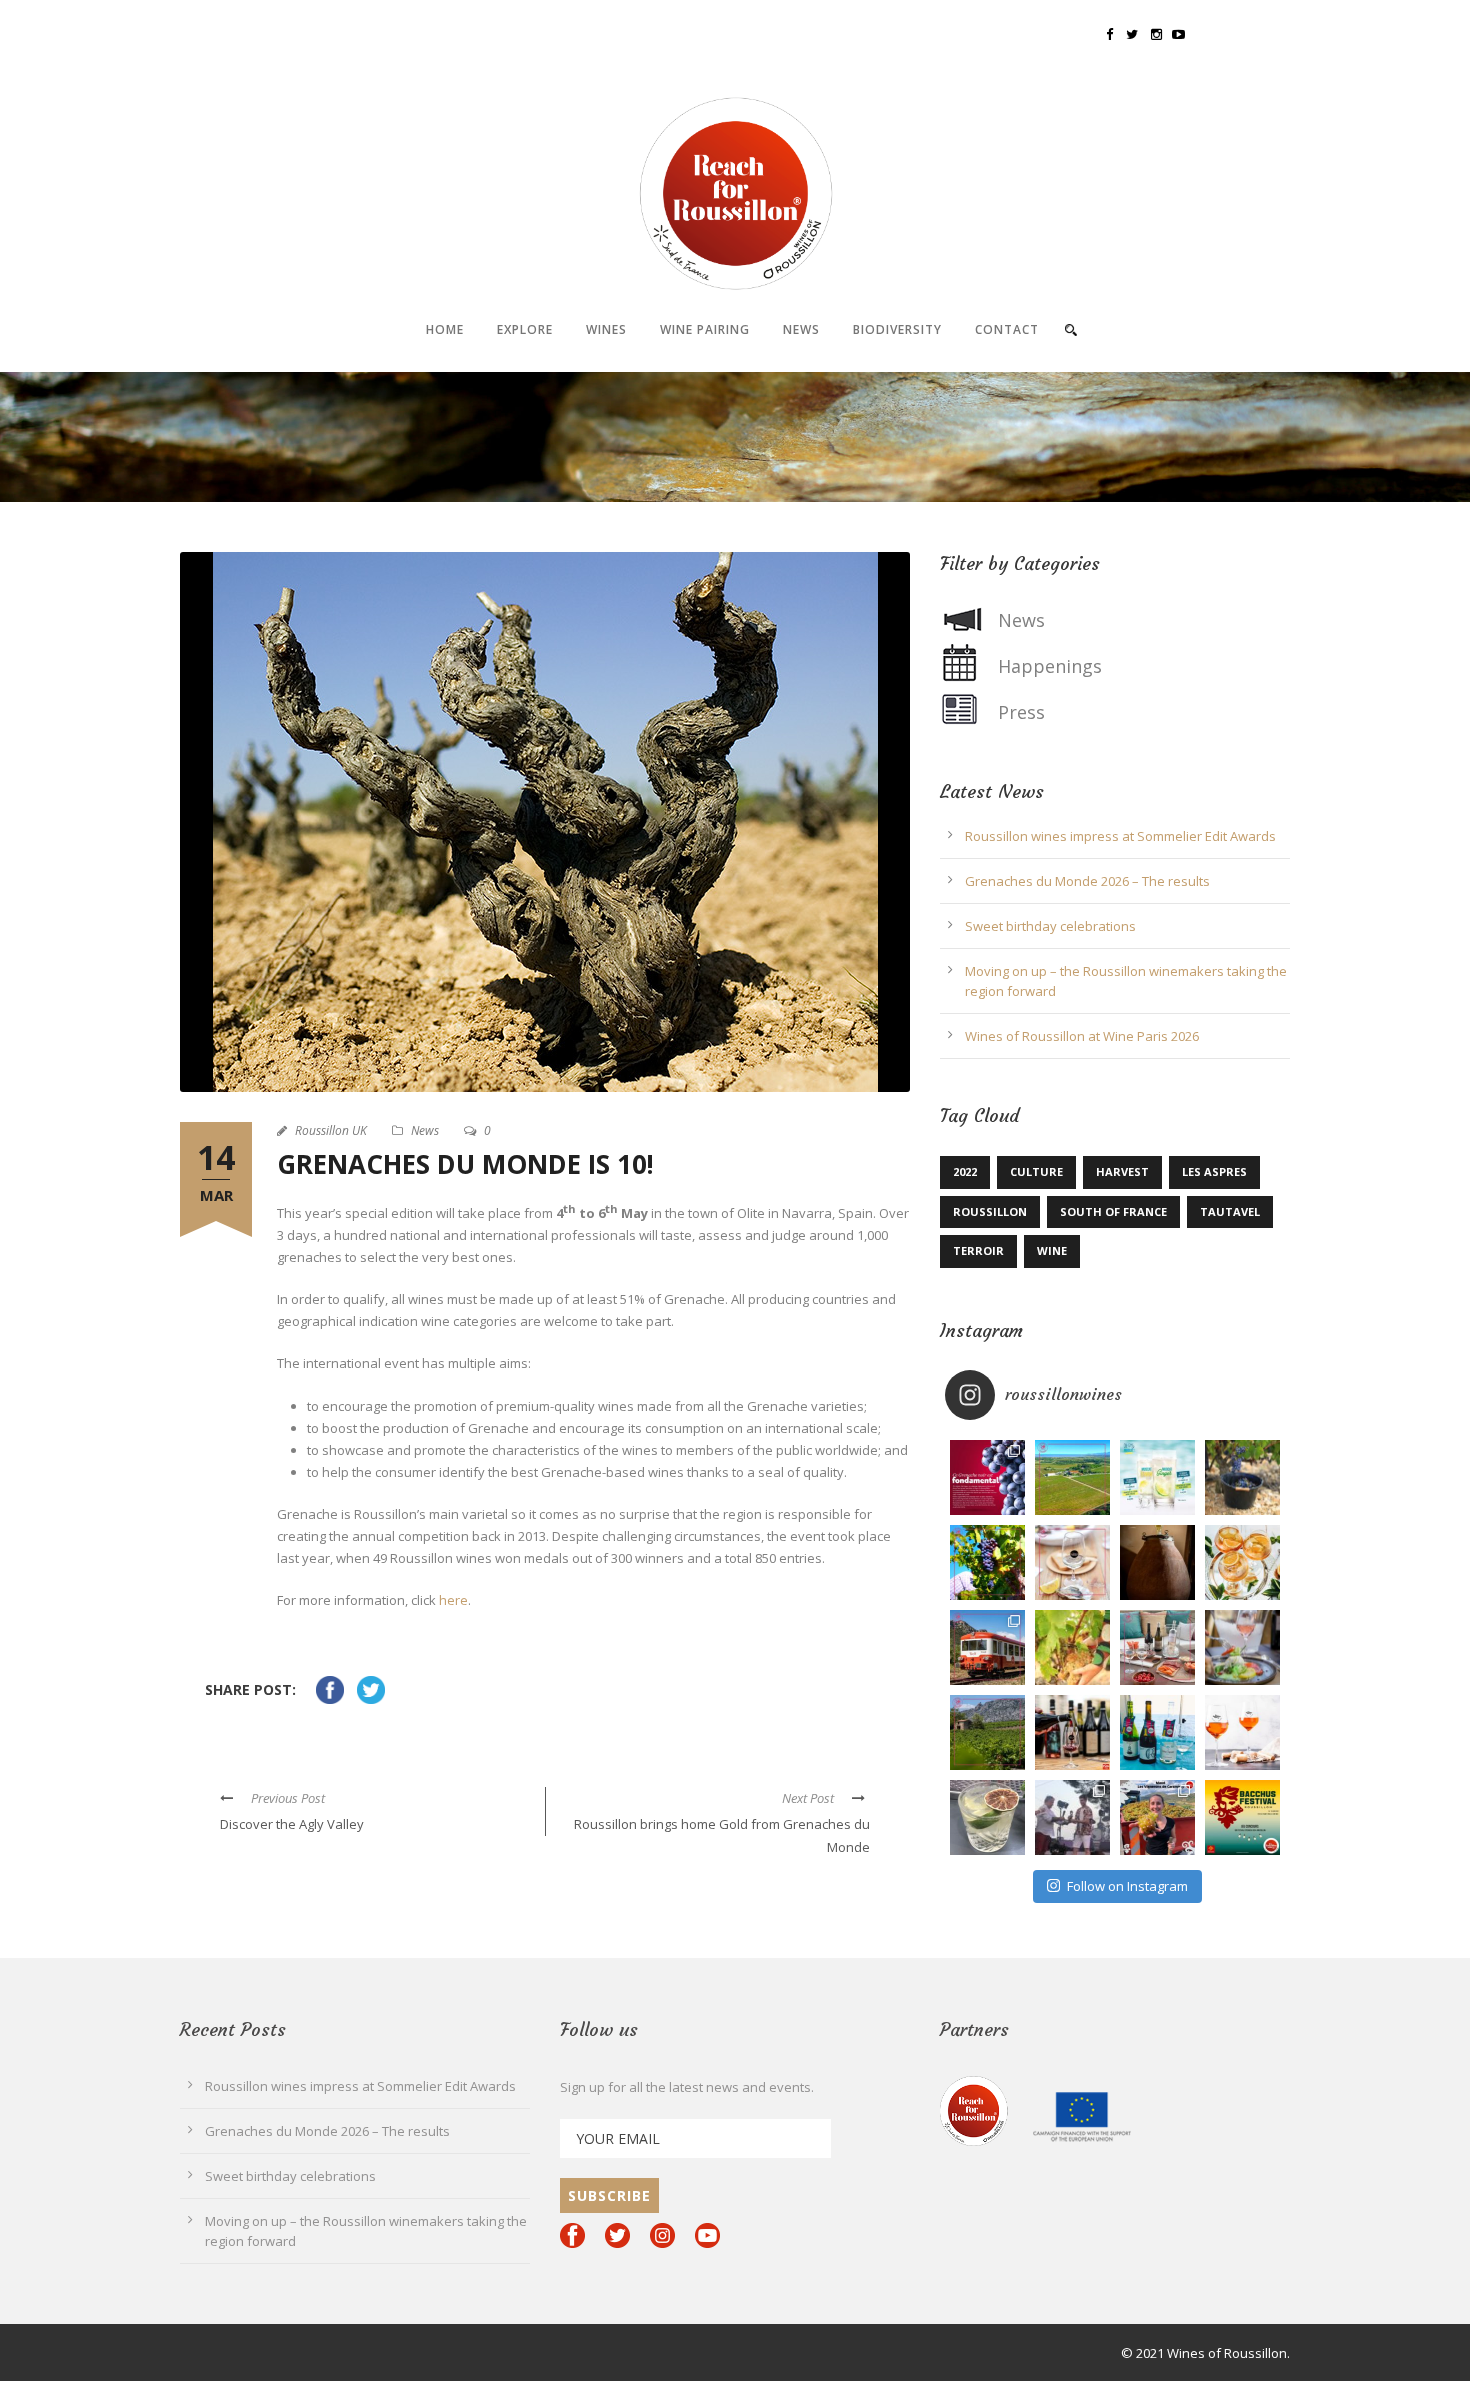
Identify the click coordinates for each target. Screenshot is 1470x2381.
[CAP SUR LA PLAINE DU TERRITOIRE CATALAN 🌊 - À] (1072, 1477)
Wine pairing (705, 329)
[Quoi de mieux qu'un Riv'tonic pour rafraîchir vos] (1242, 1562)
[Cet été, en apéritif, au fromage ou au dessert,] (1242, 1647)
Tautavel (1230, 1211)
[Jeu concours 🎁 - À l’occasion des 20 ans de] (1157, 1647)
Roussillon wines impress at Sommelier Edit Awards (1120, 836)
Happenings (1050, 666)
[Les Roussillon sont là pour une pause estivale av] (1072, 1732)
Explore (525, 329)
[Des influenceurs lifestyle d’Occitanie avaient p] (1157, 1732)
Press (1021, 712)
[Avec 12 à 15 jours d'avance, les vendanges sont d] (1242, 1477)
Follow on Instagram (1127, 1886)
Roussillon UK (331, 1130)
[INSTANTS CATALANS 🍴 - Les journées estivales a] (1072, 1562)
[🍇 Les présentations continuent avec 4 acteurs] (1157, 1817)
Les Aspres (1214, 1171)
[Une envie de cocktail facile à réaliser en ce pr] (987, 1817)
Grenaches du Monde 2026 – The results (1087, 881)
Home (445, 329)
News (801, 329)
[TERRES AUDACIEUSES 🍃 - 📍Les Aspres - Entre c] (987, 1562)
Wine (1052, 1250)
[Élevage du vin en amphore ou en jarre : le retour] (1157, 1562)
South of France (1113, 1211)
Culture (1036, 1171)
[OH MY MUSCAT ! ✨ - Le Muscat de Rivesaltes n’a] (1157, 1477)
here (453, 1600)
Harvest (1122, 1171)
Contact (1007, 329)
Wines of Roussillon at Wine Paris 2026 (1082, 1036)
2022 (965, 1171)
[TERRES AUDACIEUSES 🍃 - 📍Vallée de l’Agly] (987, 1732)
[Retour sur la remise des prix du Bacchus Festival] (1072, 1817)
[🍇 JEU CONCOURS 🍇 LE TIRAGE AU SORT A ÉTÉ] (1242, 1817)
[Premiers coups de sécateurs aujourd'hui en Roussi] (1072, 1647)
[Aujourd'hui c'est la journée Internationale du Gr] (987, 1477)
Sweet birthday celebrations (1050, 926)
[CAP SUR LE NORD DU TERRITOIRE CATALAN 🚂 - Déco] (987, 1647)
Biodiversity (897, 329)
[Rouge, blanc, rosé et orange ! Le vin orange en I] (1242, 1732)
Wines (606, 329)
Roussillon (990, 1211)
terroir (978, 1250)
